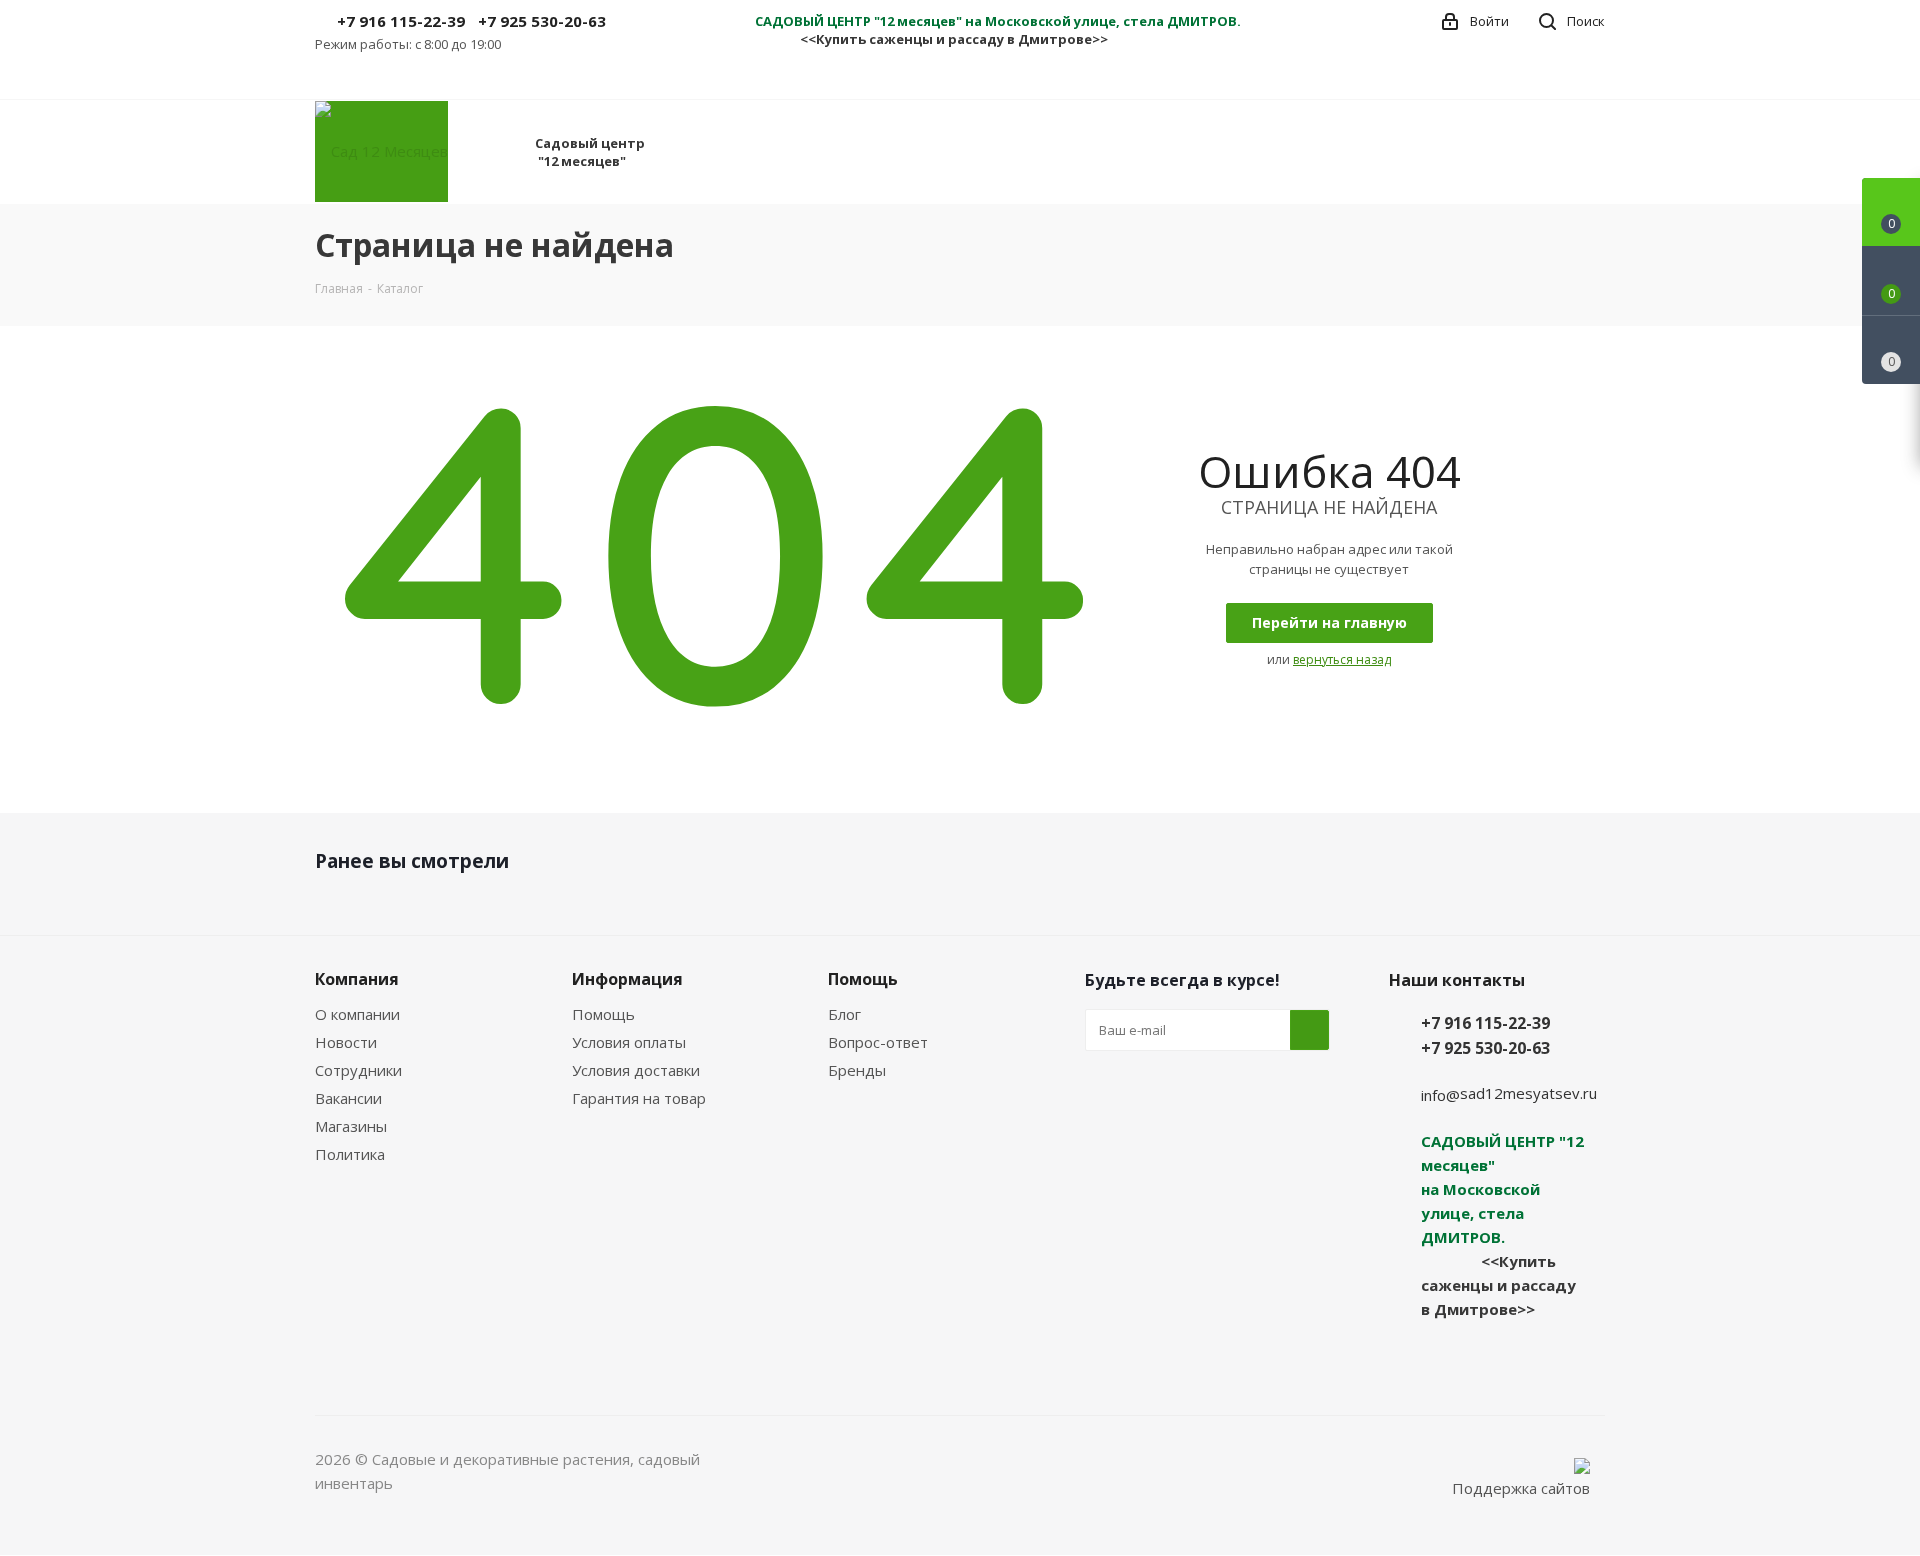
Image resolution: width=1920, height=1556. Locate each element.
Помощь (603, 1014)
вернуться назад (1342, 659)
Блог (844, 1014)
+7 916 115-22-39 (401, 21)
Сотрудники (358, 1070)
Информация (627, 979)
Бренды (857, 1070)
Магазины (351, 1126)
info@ (1440, 1095)
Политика (350, 1154)
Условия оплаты (629, 1042)
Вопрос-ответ (878, 1042)
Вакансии (348, 1098)
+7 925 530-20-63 (542, 21)
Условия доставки (636, 1070)
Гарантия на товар (639, 1098)
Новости (346, 1042)
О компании (357, 1014)
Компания (357, 979)
